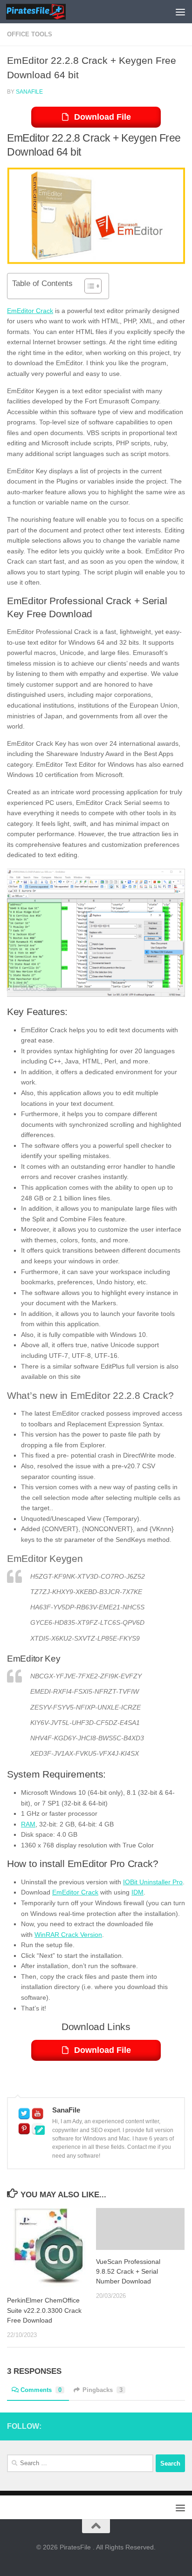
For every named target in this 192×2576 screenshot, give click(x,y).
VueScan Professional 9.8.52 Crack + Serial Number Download (128, 2271)
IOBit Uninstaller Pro (153, 1882)
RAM (28, 1824)
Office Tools (30, 34)
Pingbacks (103, 2390)
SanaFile (29, 92)
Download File (103, 117)
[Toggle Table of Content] (88, 286)
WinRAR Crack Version (68, 1935)
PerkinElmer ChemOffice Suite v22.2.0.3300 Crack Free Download (44, 2310)
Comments (41, 2390)
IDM (137, 1892)
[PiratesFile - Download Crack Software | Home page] (46, 12)
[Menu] (180, 12)
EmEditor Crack (30, 311)
